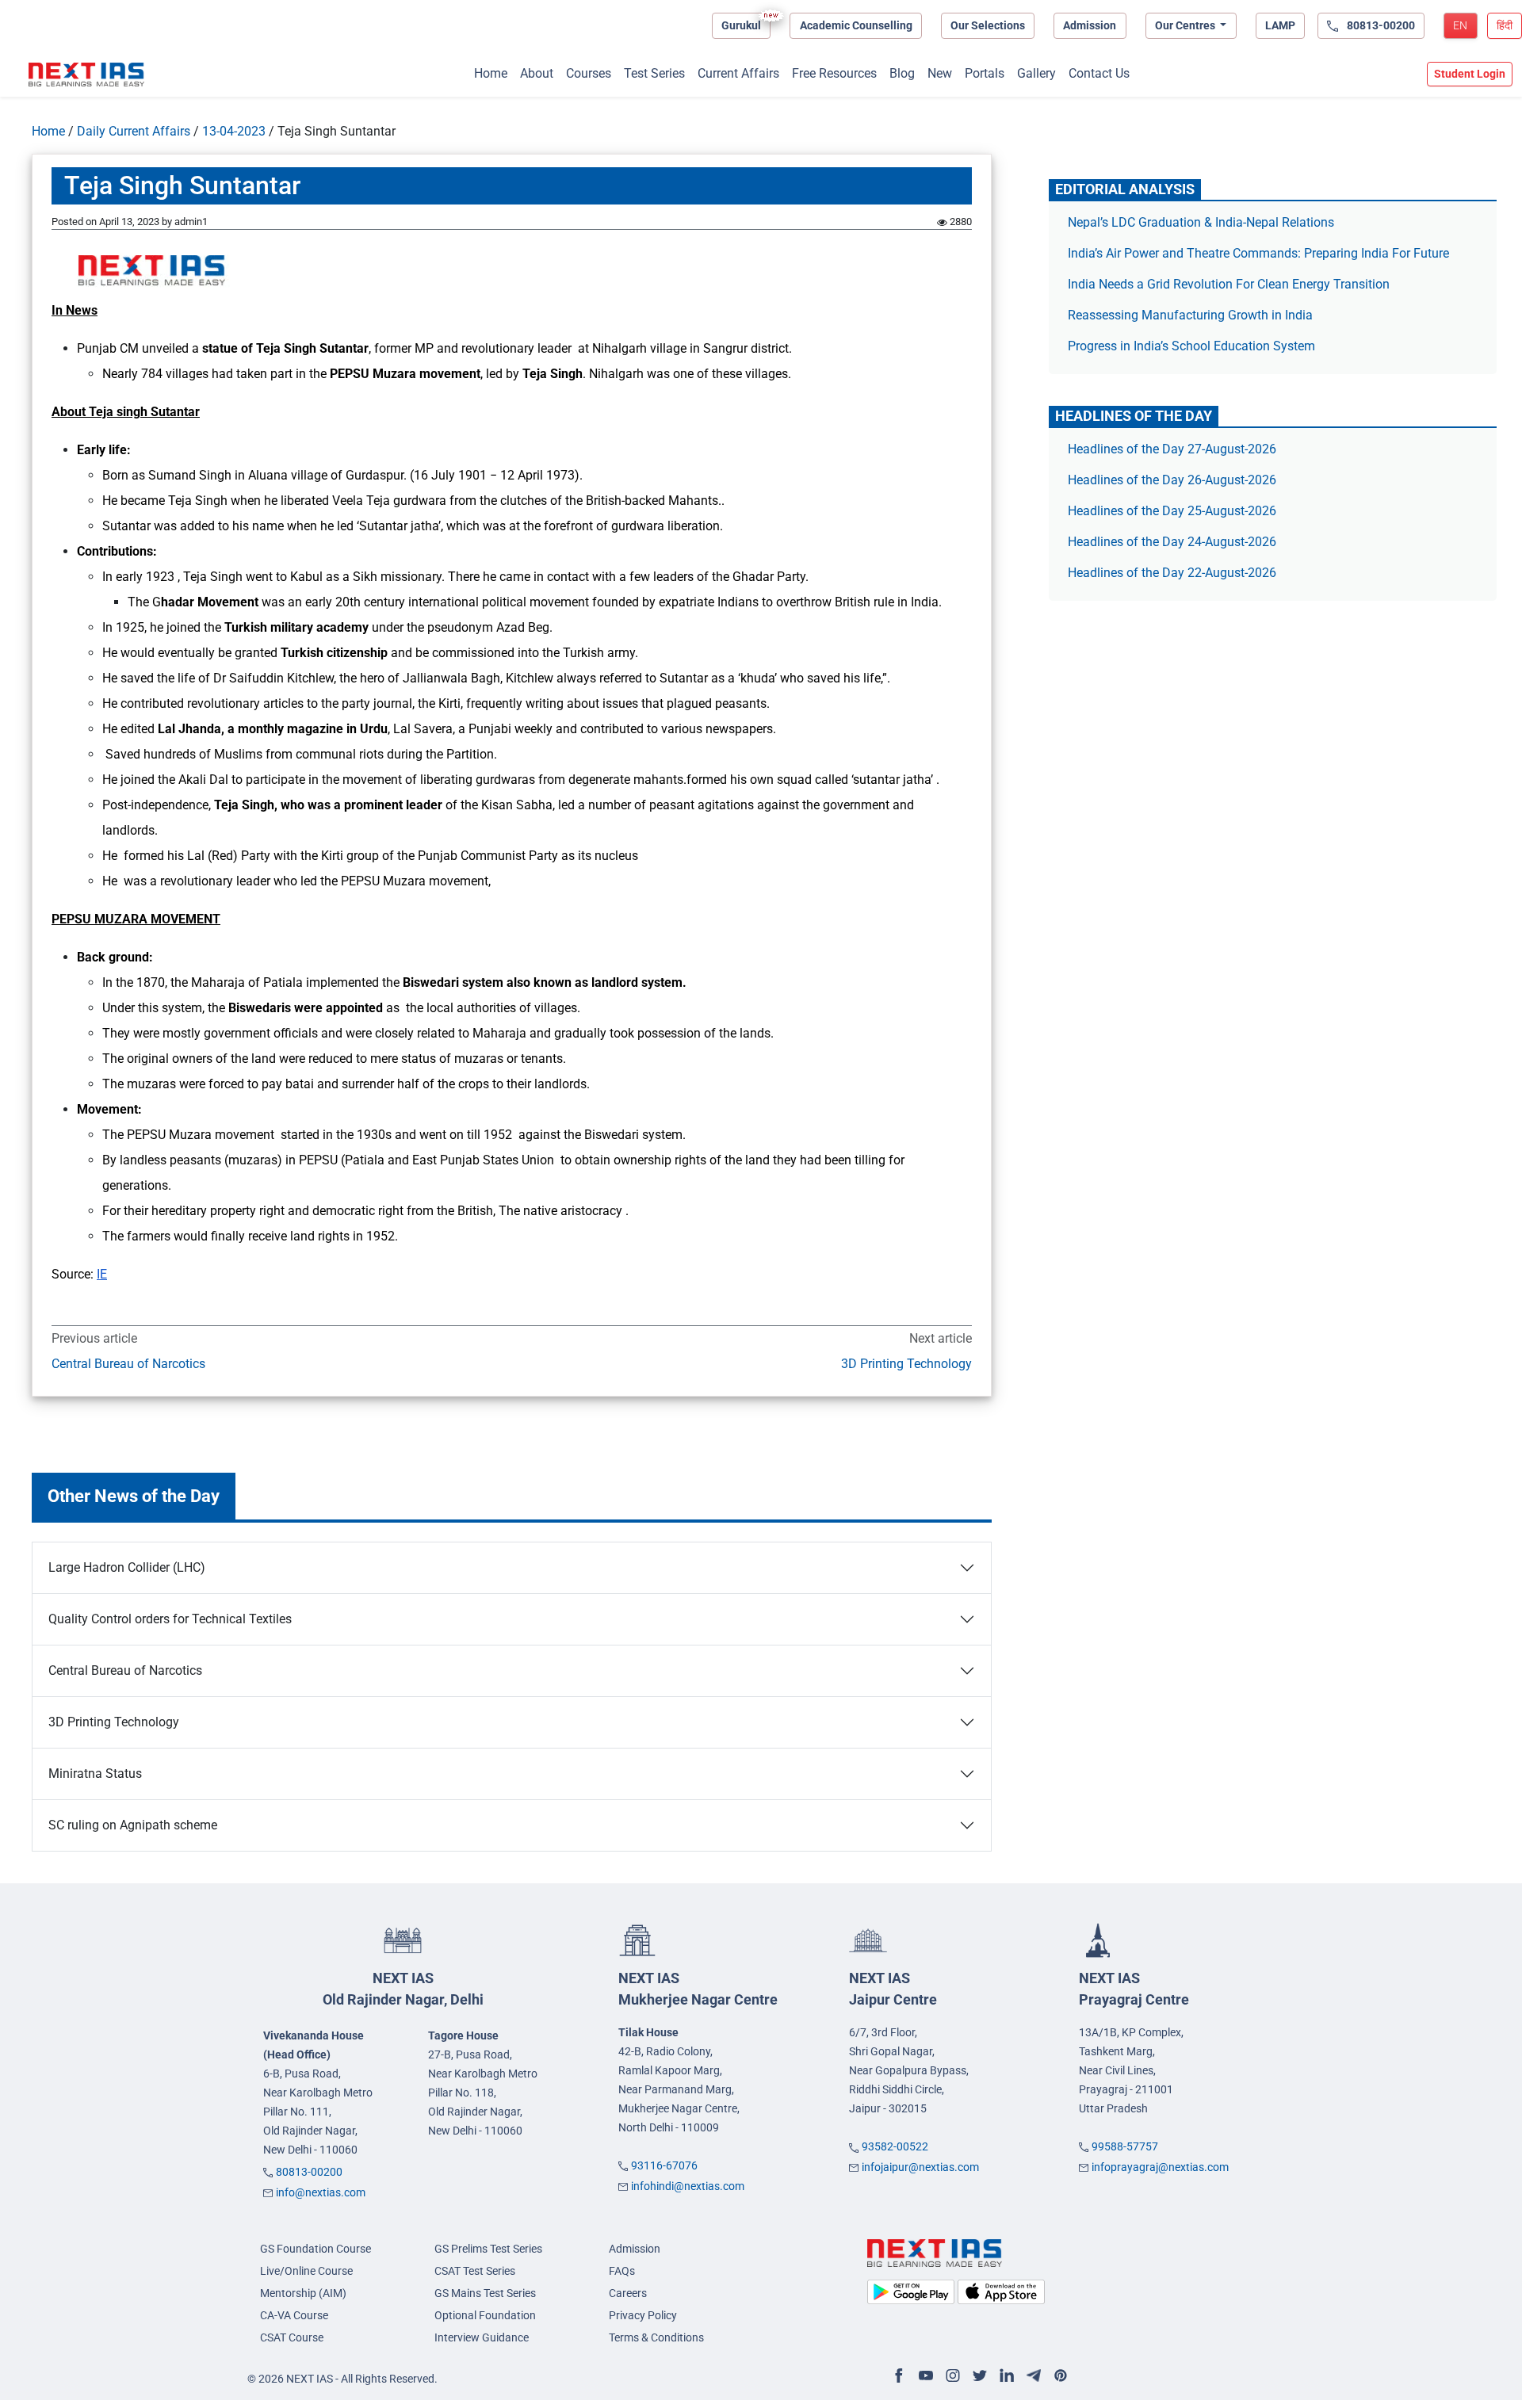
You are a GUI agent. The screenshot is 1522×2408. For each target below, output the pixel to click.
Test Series (654, 73)
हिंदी (1505, 25)
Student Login (1470, 74)
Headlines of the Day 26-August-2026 (1172, 480)
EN (1460, 25)
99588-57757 (1125, 2146)
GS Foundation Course (315, 2249)
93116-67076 (664, 2165)
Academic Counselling (856, 25)
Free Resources (834, 73)
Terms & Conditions (656, 2337)
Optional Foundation (485, 2315)
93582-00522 (895, 2146)
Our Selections (988, 25)
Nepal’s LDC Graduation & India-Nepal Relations (1201, 222)
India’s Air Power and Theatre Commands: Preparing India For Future (1258, 253)
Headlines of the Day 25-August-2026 (1172, 511)
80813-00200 (309, 2172)
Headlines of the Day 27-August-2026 (1172, 449)
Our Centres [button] (1186, 25)
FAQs (622, 2271)
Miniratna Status (95, 1774)
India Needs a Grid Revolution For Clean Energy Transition (1229, 284)
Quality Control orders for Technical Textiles (170, 1619)
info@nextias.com (321, 2192)
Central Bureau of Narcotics (128, 1364)
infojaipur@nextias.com (920, 2167)
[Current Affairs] (86, 75)
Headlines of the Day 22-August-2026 (1172, 573)
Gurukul (741, 25)
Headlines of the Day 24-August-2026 (1172, 542)
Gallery (1036, 73)
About (537, 73)
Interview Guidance (482, 2337)
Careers (628, 2293)
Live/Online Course (306, 2271)
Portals (985, 73)
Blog (902, 73)
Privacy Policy (643, 2315)
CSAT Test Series (475, 2271)
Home (491, 73)
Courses (589, 73)
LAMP (1280, 25)
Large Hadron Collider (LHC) (127, 1567)
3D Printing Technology (906, 1364)
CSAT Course (292, 2337)
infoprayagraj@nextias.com (1160, 2167)
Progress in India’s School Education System (1191, 346)
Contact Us (1099, 73)
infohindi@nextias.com (688, 2186)
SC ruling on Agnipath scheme (133, 1825)
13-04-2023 (234, 131)
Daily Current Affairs (134, 131)
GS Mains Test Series (485, 2293)
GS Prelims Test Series (488, 2249)
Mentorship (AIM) (303, 2293)
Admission (1090, 25)
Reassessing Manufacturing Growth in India (1190, 315)
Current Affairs (738, 73)
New (940, 73)
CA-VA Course (294, 2315)
